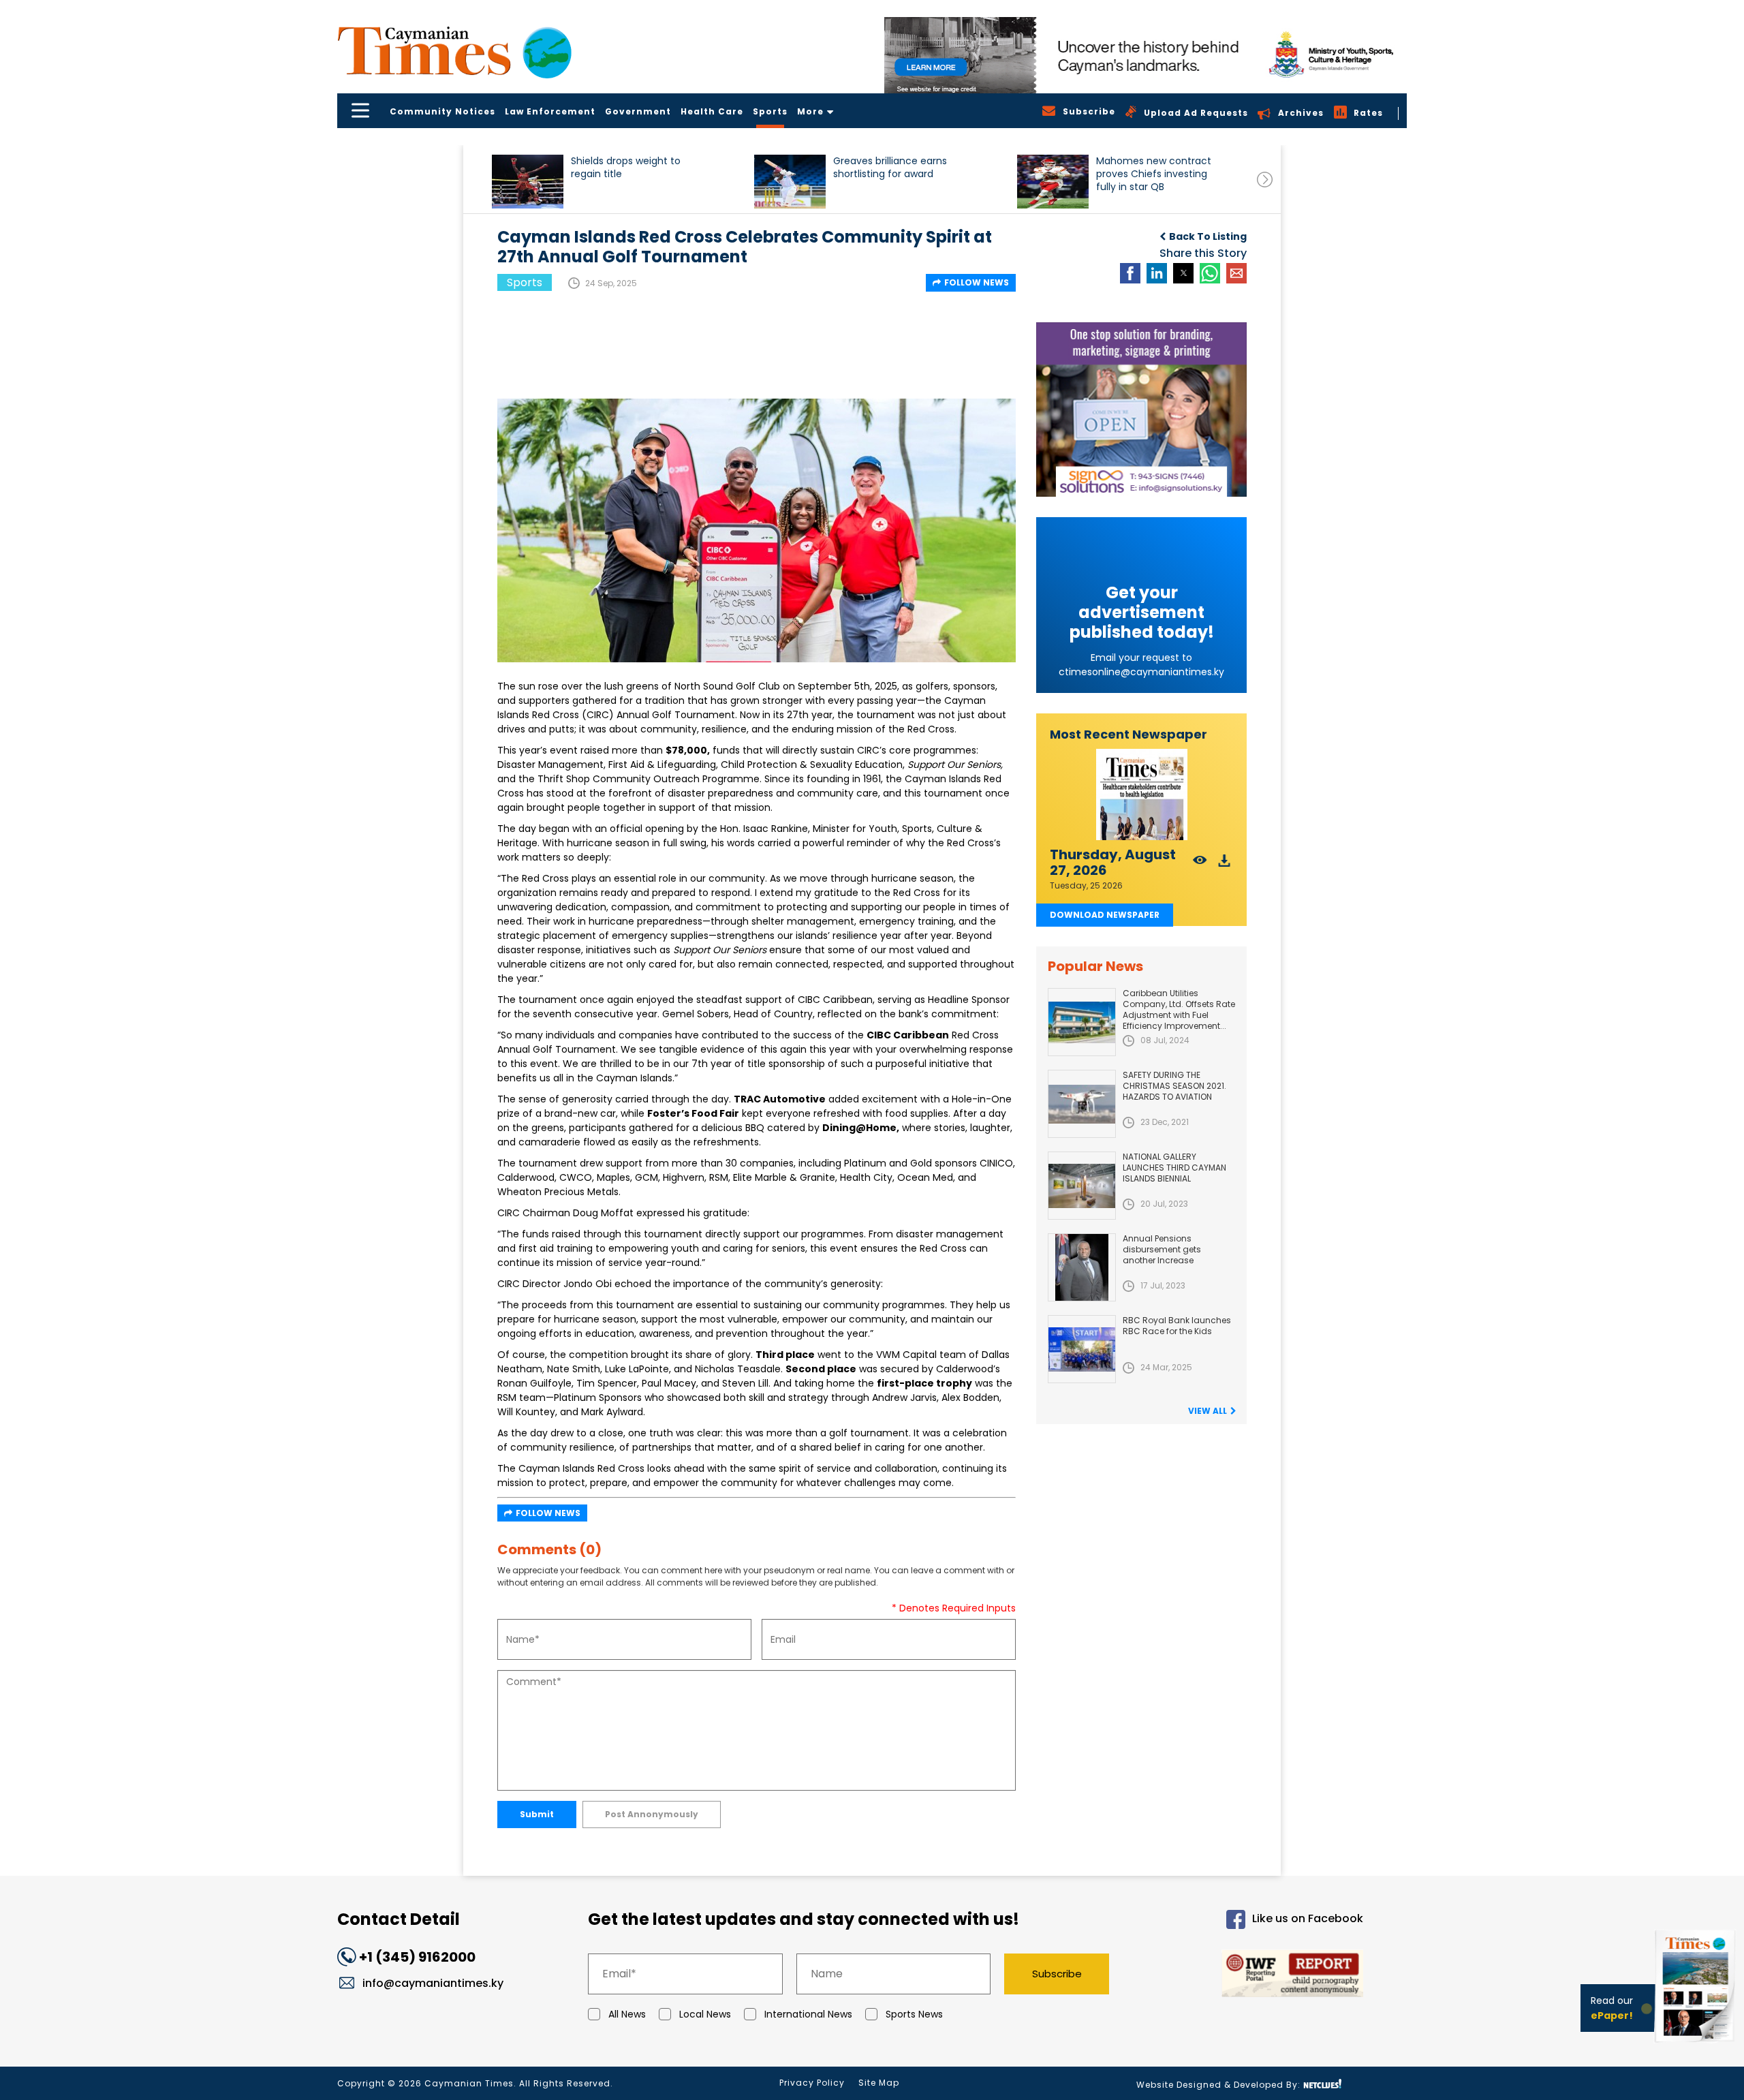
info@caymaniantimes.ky (433, 1983)
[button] (528, 182)
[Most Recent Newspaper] (1141, 795)
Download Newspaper (1105, 915)
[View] (1200, 864)
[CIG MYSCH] (1146, 55)
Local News (705, 2014)
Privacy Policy (812, 2083)
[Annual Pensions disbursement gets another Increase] (1082, 1267)
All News (627, 2014)
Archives (1301, 113)
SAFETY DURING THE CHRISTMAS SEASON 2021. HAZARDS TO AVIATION (1174, 1086)
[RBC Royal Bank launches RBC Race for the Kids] (1082, 1349)
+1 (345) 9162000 (417, 1957)
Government (638, 111)
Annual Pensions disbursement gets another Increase (1162, 1249)
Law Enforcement (550, 111)
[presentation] (1265, 180)
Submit (537, 1814)
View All (1208, 1411)
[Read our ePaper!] (1696, 2045)
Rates (1368, 113)
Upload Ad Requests (1196, 113)
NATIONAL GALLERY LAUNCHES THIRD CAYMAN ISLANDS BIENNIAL (1174, 1168)
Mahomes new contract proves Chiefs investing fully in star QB (1154, 174)
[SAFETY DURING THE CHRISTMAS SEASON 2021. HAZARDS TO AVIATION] (1082, 1104)
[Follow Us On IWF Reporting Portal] (1248, 1976)
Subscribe (1057, 1974)
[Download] (1225, 864)
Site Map (879, 2083)
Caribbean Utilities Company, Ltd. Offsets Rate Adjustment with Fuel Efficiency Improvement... (1179, 1009)
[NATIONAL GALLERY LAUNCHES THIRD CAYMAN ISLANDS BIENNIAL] (1082, 1186)
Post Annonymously (652, 1814)
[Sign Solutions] (1141, 410)
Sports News (914, 2014)
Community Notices (442, 111)
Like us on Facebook (1308, 1918)
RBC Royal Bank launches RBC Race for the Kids (1177, 1326)
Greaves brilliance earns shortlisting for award (890, 168)
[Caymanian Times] (454, 51)
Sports (770, 111)
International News (808, 2014)
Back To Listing (1208, 236)
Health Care (712, 111)
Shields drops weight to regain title (626, 168)
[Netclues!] (1322, 2084)
